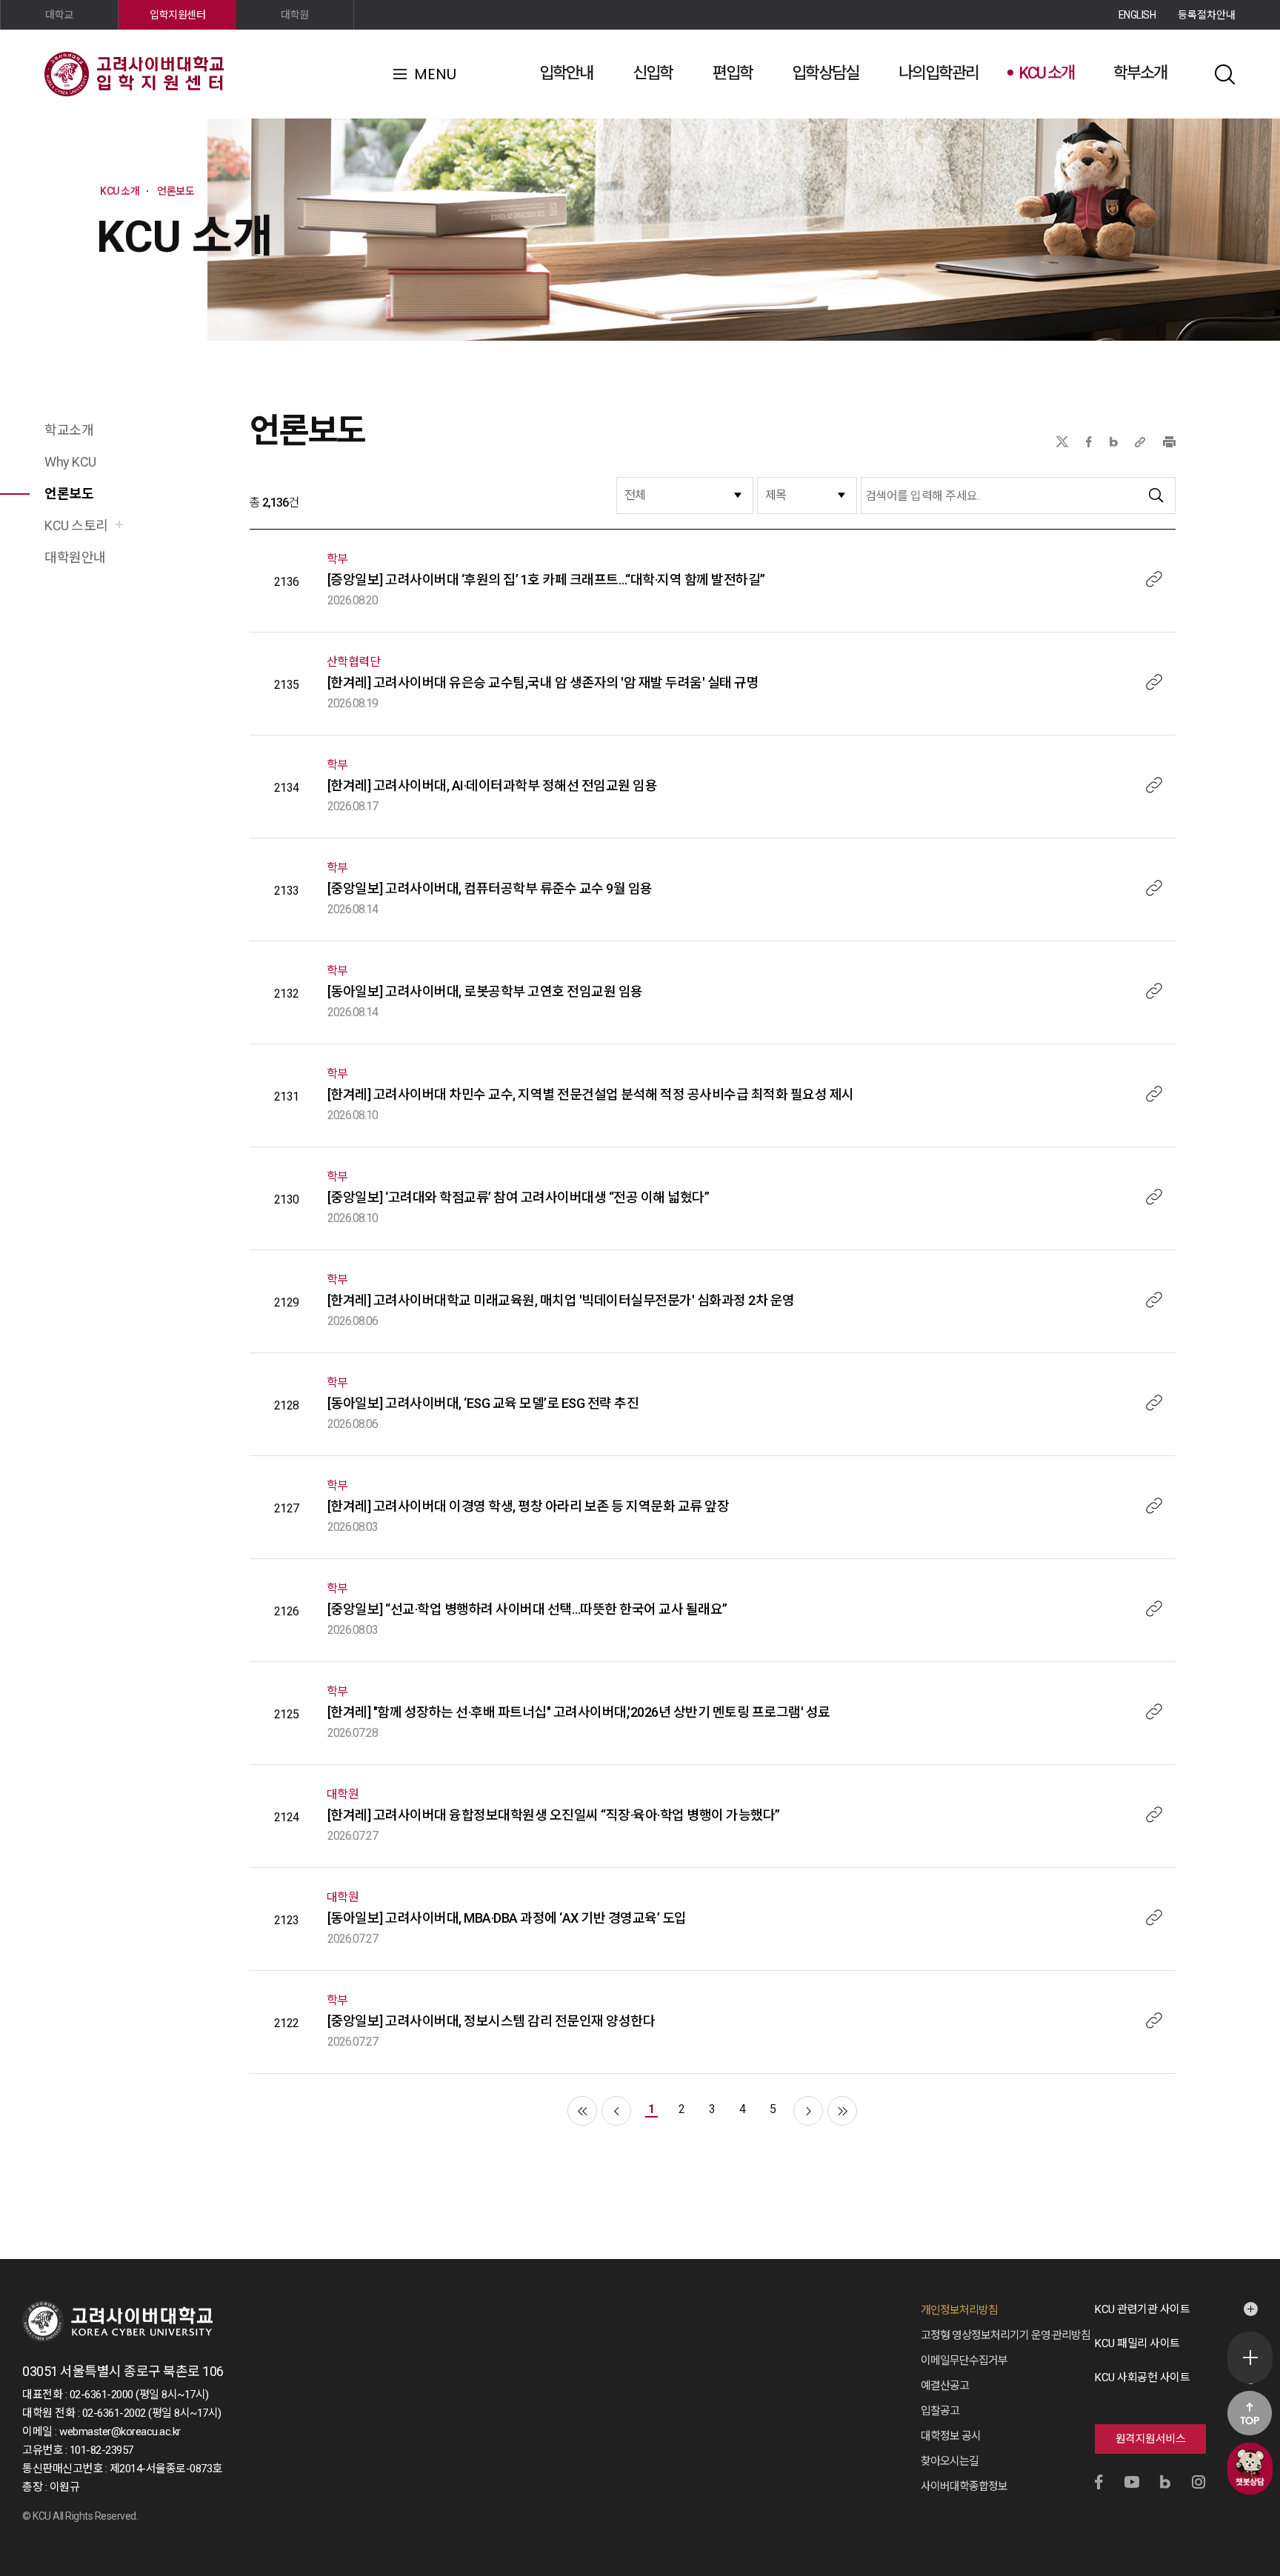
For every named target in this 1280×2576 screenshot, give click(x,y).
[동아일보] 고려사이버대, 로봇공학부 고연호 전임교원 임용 (485, 991)
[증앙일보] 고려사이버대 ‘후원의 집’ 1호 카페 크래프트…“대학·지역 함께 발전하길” (546, 580)
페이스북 (1089, 442)
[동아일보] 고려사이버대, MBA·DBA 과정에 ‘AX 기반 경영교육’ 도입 (507, 1918)
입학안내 (566, 73)
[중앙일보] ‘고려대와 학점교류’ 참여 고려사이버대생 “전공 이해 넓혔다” (519, 1197)
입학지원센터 (177, 15)
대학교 (59, 15)
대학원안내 (75, 557)
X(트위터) (1062, 442)
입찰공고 (940, 2411)
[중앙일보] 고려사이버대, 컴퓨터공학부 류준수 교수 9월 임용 (490, 888)
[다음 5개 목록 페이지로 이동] (808, 2111)
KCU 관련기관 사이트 (1142, 2309)
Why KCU (70, 462)
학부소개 (1140, 73)
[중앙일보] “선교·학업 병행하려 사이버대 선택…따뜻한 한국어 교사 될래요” (527, 1609)
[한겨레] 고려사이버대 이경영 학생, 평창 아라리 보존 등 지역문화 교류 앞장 (529, 1506)
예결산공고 (945, 2386)
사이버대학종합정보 (964, 2486)
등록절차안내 (1207, 15)
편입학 (733, 73)
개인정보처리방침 (959, 2310)
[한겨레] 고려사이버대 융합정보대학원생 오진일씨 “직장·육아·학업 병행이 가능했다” (554, 1815)
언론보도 (69, 494)
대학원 (295, 15)
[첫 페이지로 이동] (582, 2111)
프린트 (1169, 442)
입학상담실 (825, 73)
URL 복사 (1140, 442)
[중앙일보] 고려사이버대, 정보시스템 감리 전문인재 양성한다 (491, 2021)
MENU (435, 74)
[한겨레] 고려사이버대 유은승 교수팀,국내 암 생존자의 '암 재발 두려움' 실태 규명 (543, 683)
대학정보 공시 (951, 2436)
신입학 (653, 73)
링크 (1154, 579)
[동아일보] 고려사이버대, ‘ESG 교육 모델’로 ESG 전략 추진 (483, 1403)
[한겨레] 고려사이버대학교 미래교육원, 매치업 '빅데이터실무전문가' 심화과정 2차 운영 (561, 1300)
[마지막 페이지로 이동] (842, 2111)
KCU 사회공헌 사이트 (1142, 2378)
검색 (1224, 74)
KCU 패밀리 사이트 (1137, 2343)
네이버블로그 (1114, 442)
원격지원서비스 (1151, 2439)
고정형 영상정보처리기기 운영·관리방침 (1006, 2335)
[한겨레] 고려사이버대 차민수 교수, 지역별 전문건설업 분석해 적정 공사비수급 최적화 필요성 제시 (591, 1094)
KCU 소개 (1046, 73)
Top (1250, 2413)
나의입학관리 (939, 73)
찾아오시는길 (950, 2461)
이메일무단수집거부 (964, 2360)
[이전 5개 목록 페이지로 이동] (616, 2111)
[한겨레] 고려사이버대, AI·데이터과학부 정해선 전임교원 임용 (493, 785)
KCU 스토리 (76, 525)
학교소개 (69, 430)
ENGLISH (1137, 15)
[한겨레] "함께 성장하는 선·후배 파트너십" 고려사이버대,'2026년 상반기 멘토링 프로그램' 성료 (579, 1712)
